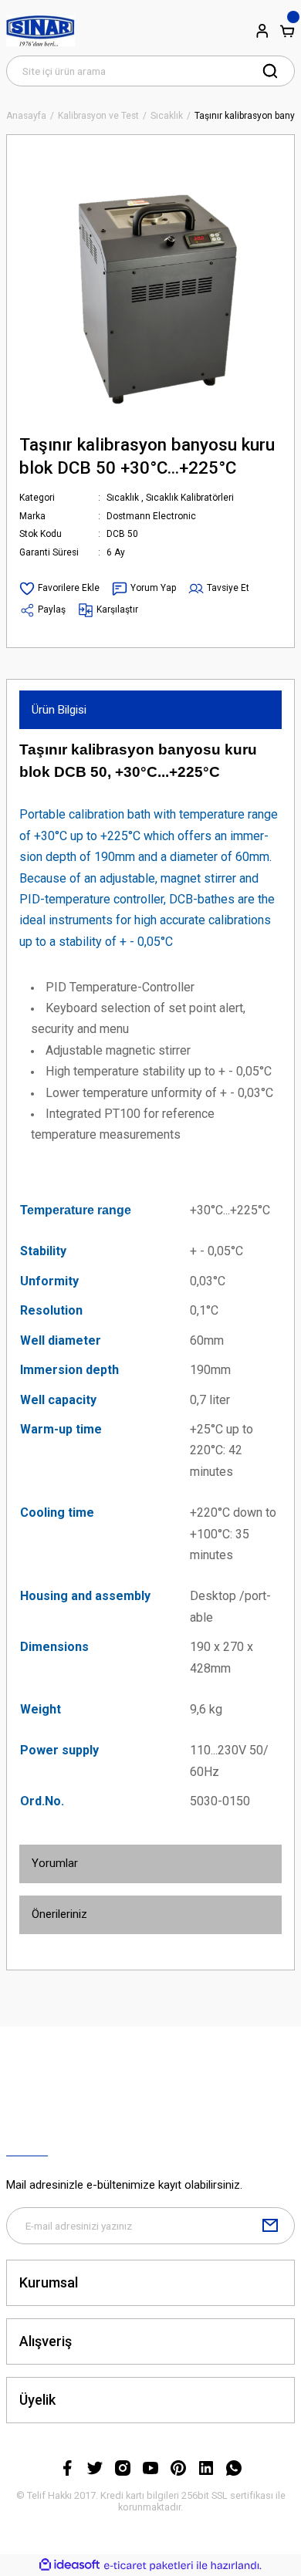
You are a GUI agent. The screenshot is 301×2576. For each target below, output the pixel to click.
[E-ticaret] (149, 2566)
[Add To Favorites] (59, 589)
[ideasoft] (69, 2565)
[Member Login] (262, 31)
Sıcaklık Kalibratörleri (190, 498)
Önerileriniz (59, 1914)
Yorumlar (55, 1863)
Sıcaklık (123, 498)
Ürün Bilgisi (59, 710)
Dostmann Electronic (151, 516)
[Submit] (270, 2226)
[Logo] (41, 31)
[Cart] (287, 31)
